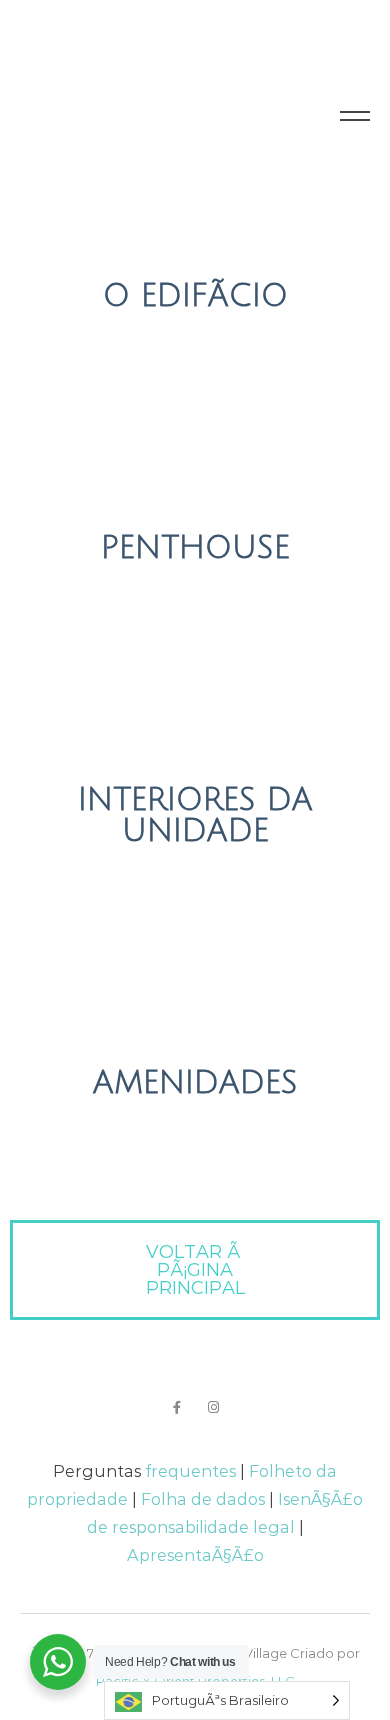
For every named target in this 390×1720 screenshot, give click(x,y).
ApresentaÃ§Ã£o (195, 1555)
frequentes (190, 1471)
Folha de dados (203, 1499)
